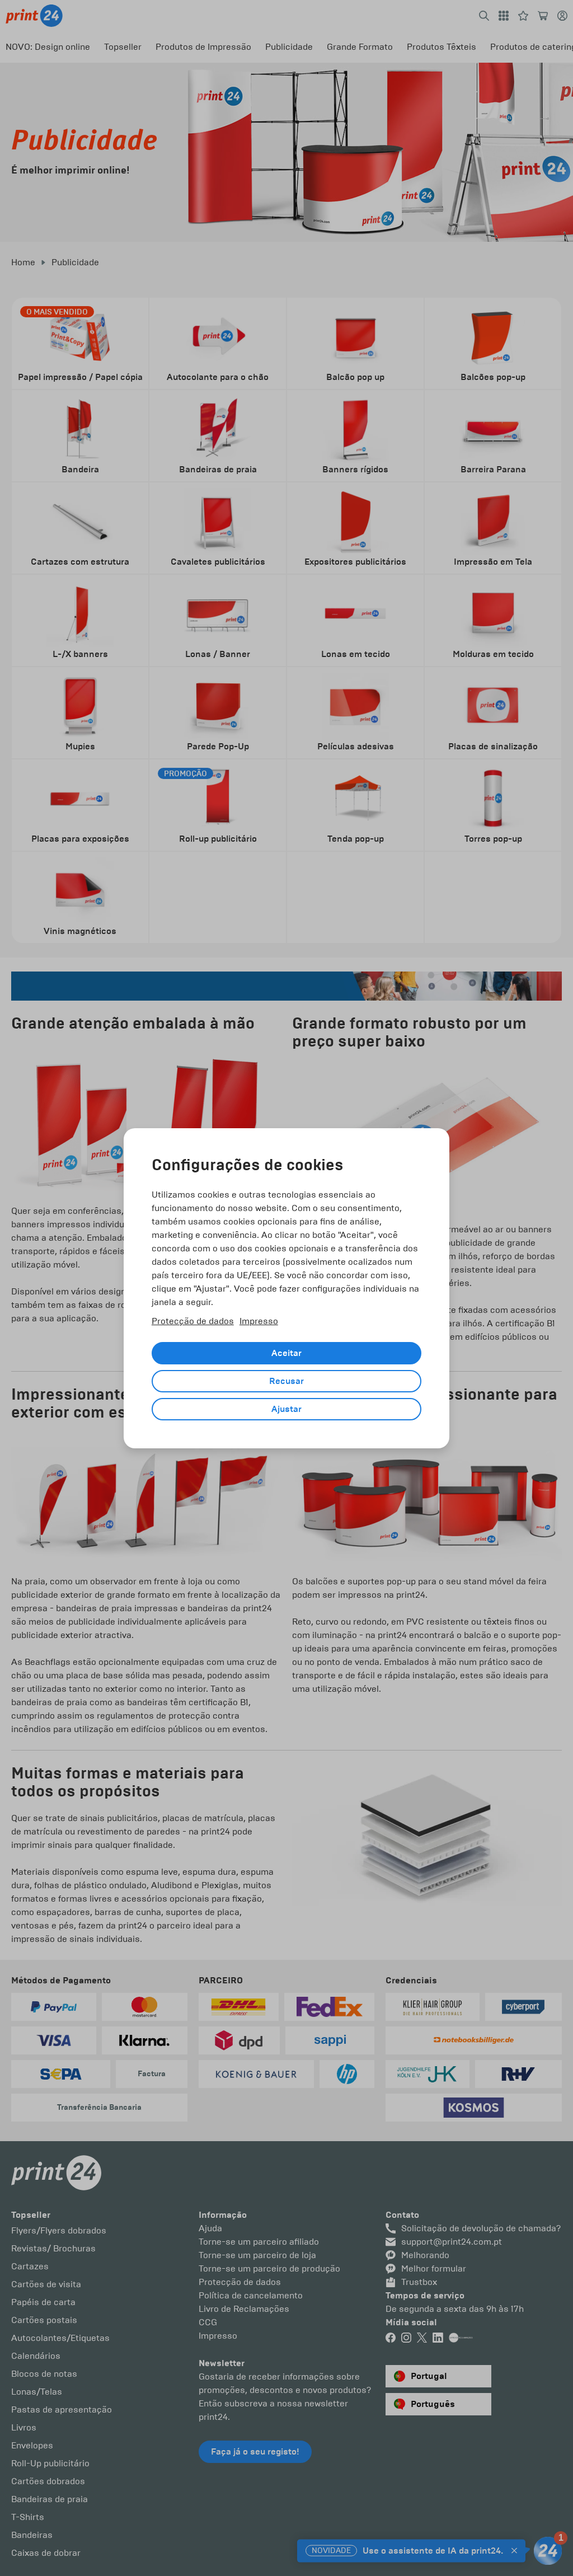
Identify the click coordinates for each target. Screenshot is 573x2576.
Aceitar (286, 1353)
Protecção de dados (193, 1321)
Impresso (259, 1321)
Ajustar (286, 1409)
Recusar (286, 1381)
